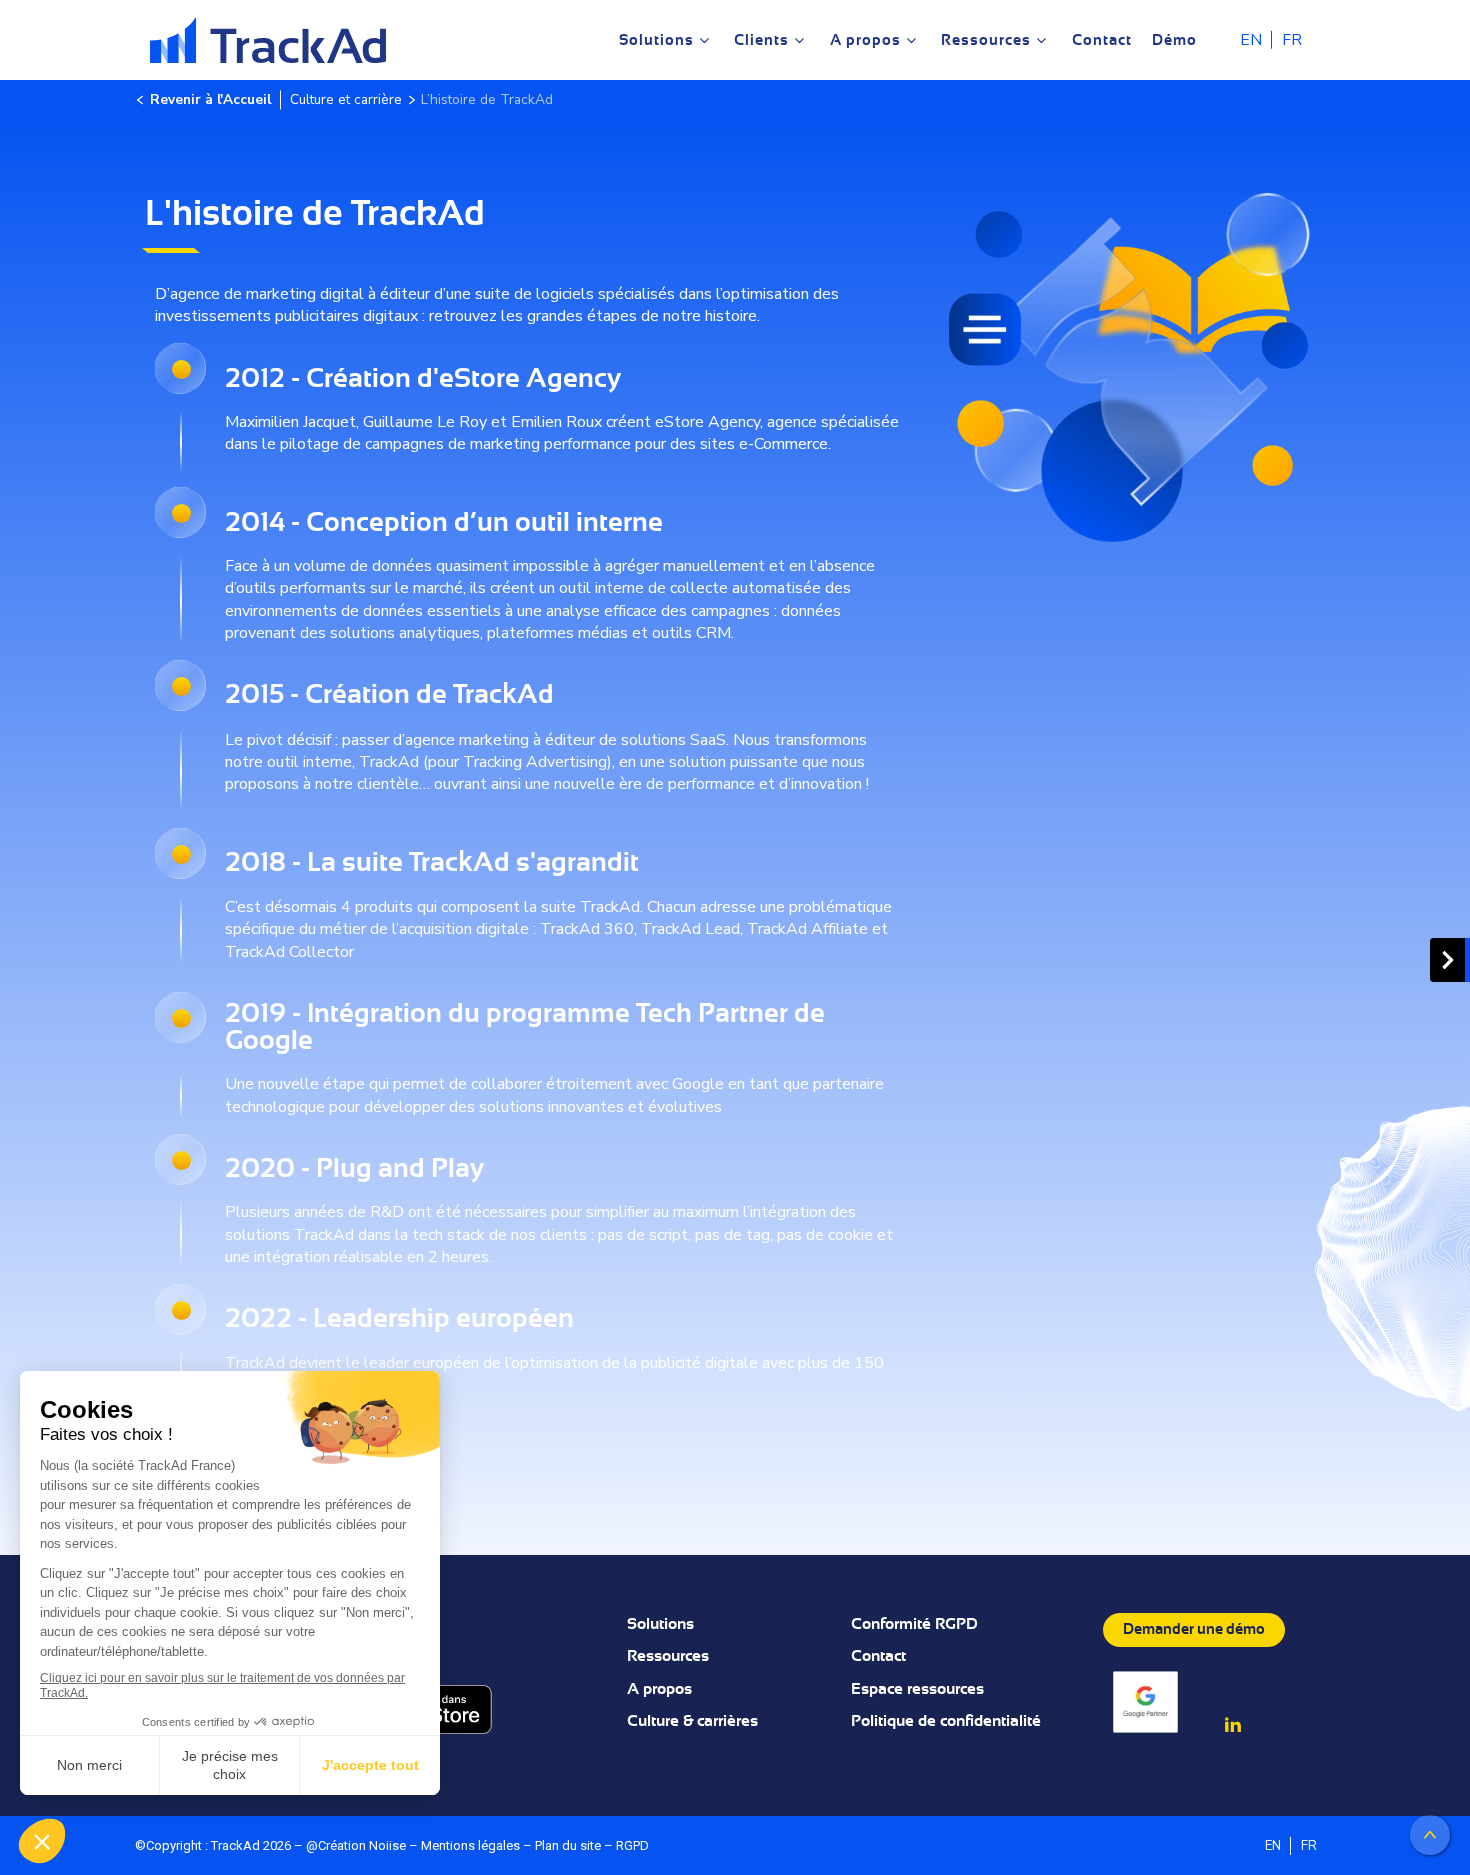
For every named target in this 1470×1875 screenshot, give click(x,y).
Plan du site (568, 1845)
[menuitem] (1251, 39)
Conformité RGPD (914, 1624)
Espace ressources (917, 1689)
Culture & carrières (692, 1721)
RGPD (632, 1845)
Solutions (660, 1624)
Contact (878, 1656)
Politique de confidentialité (946, 1721)
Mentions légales (470, 1845)
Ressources (668, 1656)
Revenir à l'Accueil (210, 99)
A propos (659, 1689)
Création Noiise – (369, 1845)
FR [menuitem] (1292, 41)
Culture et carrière (346, 99)
